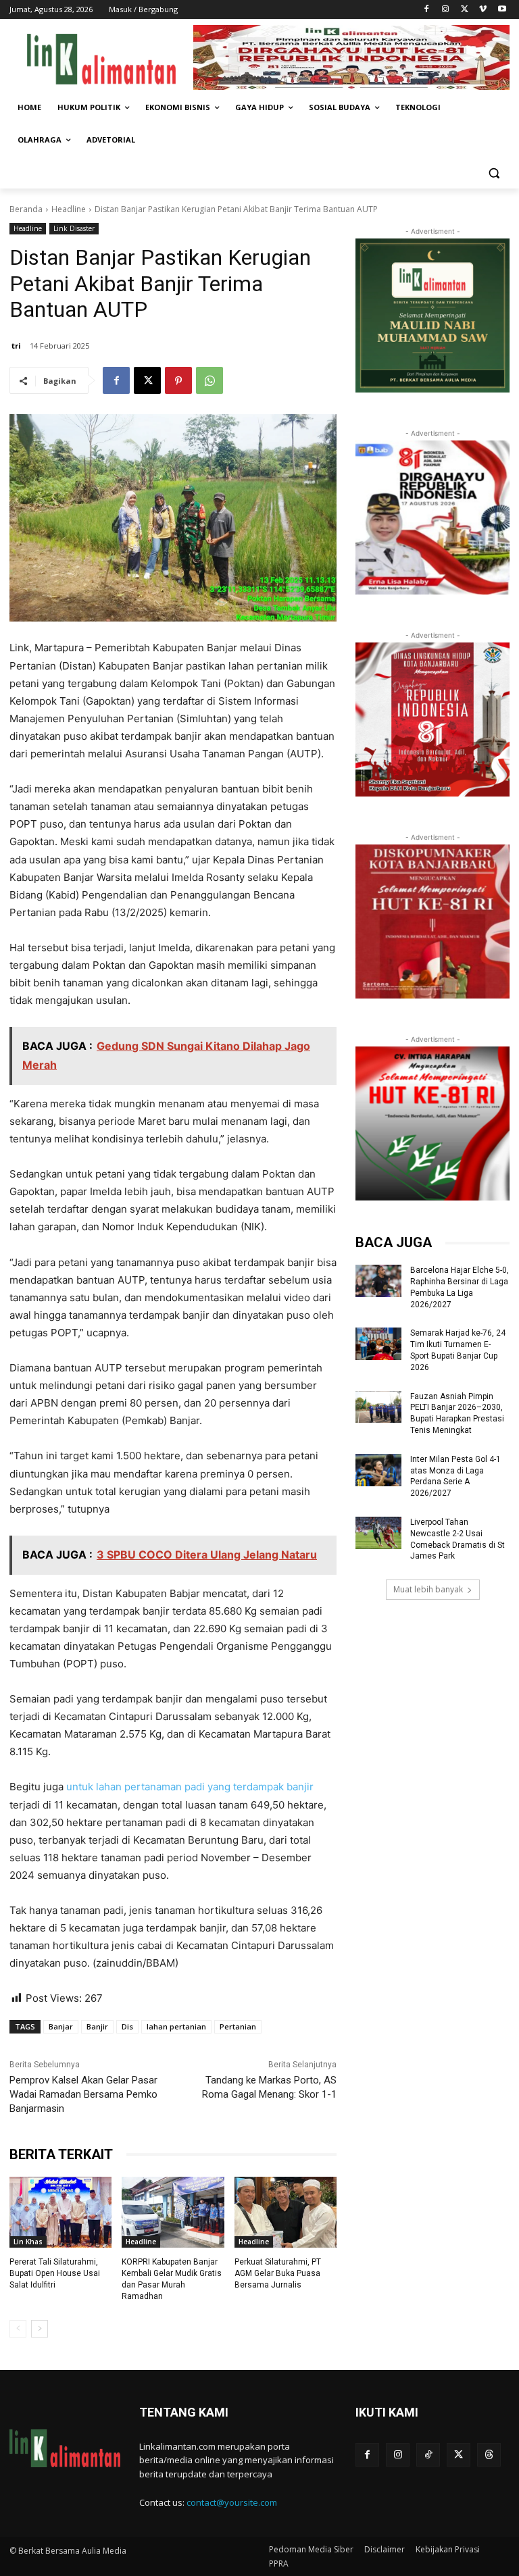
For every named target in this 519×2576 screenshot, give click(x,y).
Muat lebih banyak (428, 1589)
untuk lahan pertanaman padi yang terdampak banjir (190, 1787)
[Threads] (489, 2455)
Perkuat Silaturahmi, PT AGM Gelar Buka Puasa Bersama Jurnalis (278, 2273)
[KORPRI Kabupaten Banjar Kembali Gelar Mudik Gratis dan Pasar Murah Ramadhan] (173, 2213)
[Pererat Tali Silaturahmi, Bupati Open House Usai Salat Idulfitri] (60, 2213)
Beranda (26, 209)
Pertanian (238, 2026)
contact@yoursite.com (232, 2502)
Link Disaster (74, 228)
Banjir (97, 2026)
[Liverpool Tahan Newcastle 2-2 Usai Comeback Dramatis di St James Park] (378, 1533)
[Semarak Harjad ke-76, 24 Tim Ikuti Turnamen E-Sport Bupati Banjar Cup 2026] (378, 1344)
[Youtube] (502, 10)
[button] (494, 173)
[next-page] (40, 2329)
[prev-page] (18, 2329)
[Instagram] (446, 10)
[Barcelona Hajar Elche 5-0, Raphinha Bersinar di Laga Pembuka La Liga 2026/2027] (378, 1281)
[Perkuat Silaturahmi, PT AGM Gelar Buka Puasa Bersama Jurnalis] (286, 2213)
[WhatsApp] (209, 380)
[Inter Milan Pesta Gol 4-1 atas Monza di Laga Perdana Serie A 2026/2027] (378, 1470)
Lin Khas (28, 2242)
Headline (69, 209)
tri (16, 346)
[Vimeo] (483, 10)
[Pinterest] (178, 380)
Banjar (61, 2026)
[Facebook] (427, 10)
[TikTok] (428, 2455)
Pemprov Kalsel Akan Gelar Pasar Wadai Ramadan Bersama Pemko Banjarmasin (83, 2094)
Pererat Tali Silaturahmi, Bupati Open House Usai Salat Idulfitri (55, 2273)
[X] (465, 10)
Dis (127, 2026)
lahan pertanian (176, 2026)
